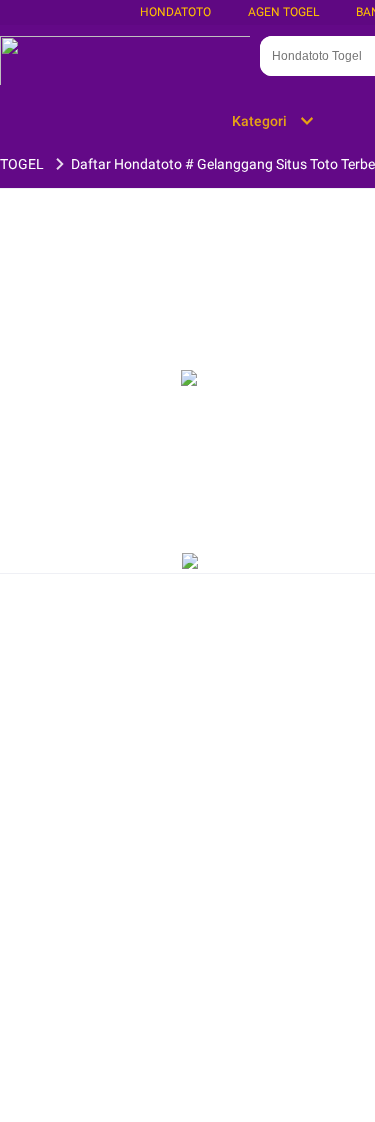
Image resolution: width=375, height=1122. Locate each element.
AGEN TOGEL (283, 12)
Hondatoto (175, 12)
